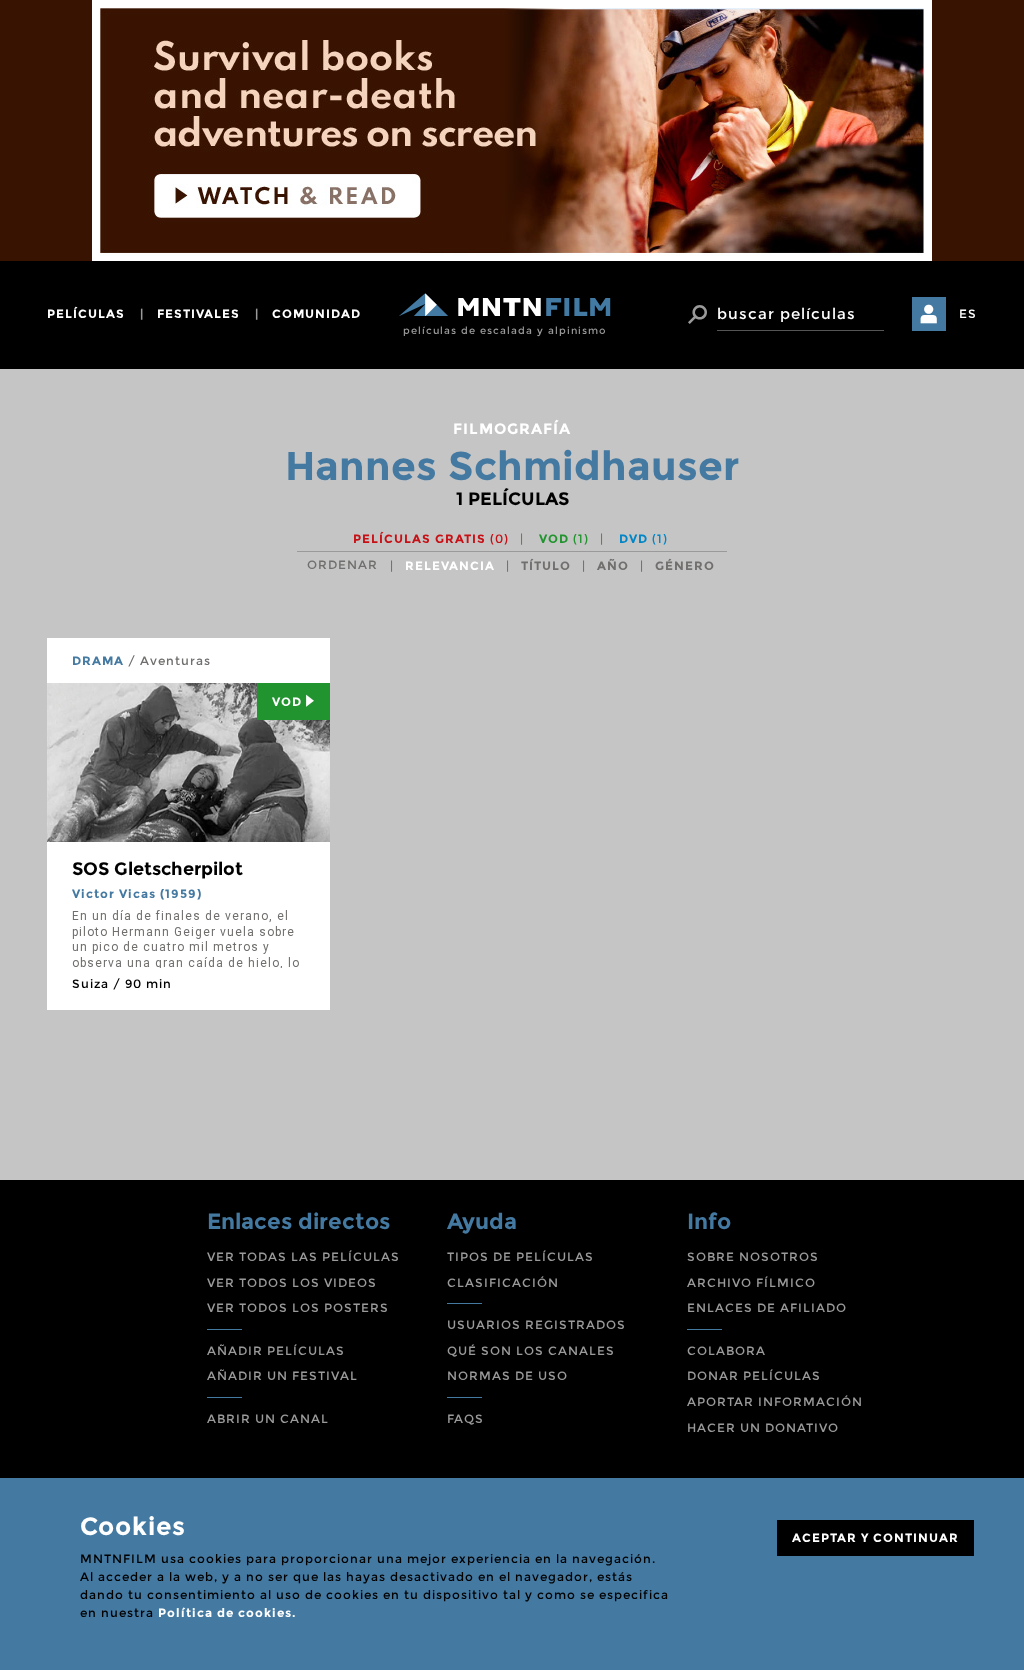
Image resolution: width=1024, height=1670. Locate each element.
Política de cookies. (227, 1612)
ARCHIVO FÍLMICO (751, 1282)
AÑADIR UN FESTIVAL (282, 1375)
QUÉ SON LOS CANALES (531, 1350)
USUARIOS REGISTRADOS (536, 1324)
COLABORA (726, 1350)
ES (968, 313)
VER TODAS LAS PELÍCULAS (303, 1256)
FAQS (465, 1418)
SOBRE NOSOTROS (753, 1256)
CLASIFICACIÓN (503, 1282)
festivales (198, 313)
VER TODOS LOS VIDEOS (292, 1282)
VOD (564, 538)
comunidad (316, 313)
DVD (643, 538)
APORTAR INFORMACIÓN (775, 1401)
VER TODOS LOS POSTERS (298, 1307)
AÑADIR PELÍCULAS (276, 1350)
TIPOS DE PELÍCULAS (520, 1256)
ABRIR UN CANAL (268, 1418)
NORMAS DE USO (507, 1375)
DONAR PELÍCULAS (754, 1375)
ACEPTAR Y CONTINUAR (875, 1537)
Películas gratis (431, 538)
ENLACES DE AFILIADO (767, 1307)
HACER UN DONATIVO (763, 1427)
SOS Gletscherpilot (157, 869)
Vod (287, 701)
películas (86, 313)
